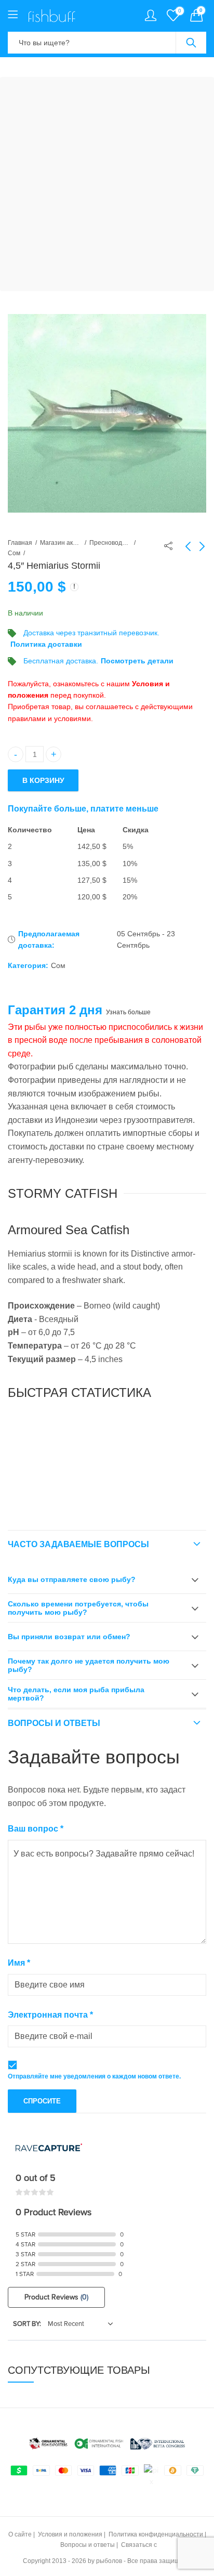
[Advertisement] (107, 184)
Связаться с (139, 2545)
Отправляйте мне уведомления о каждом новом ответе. (94, 2076)
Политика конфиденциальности (156, 2534)
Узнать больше (128, 1012)
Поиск (191, 43)
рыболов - (111, 2561)
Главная (20, 543)
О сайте (20, 2534)
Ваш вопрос (36, 1829)
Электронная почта (50, 2015)
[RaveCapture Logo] (49, 2148)
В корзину (43, 780)
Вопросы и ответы (54, 1723)
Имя (19, 1963)
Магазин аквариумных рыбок (61, 543)
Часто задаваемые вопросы (78, 1544)
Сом (14, 553)
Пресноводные (110, 543)
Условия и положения (70, 2534)
